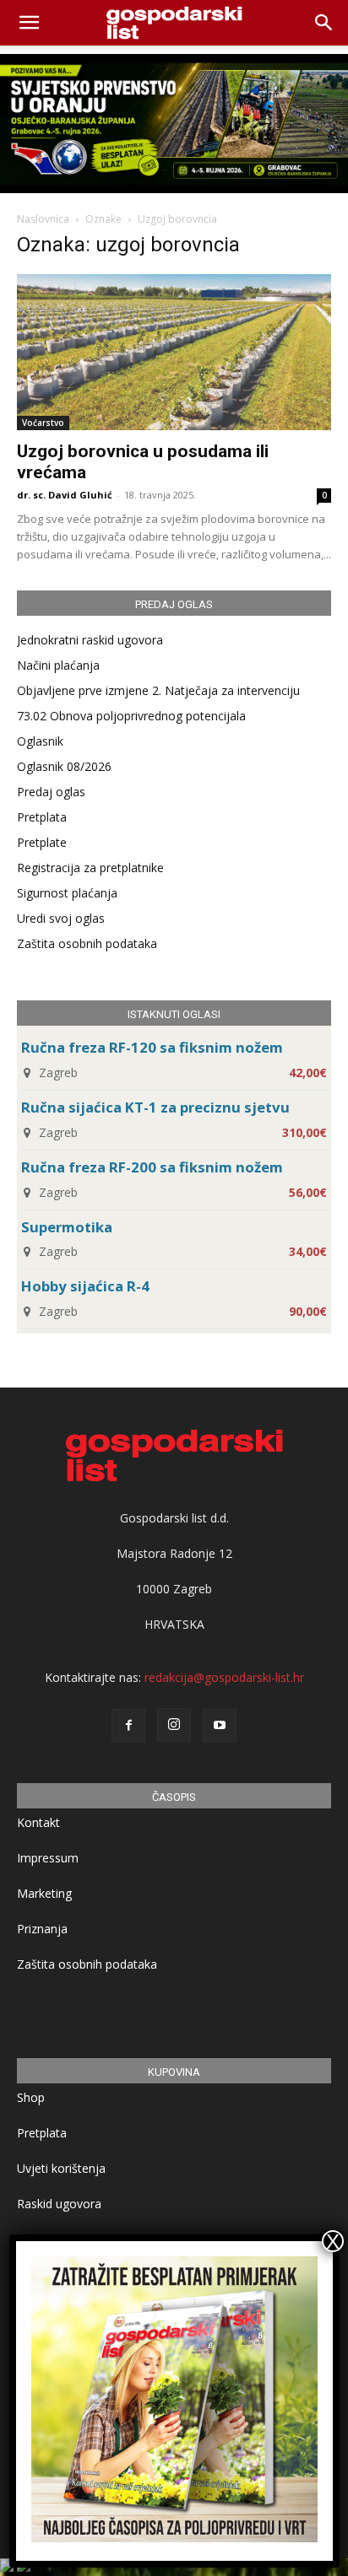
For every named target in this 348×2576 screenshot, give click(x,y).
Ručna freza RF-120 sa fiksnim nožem (152, 1047)
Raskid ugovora (59, 2204)
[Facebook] (128, 1726)
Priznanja (42, 1929)
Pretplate (42, 842)
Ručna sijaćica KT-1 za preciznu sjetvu (155, 1107)
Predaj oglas (51, 792)
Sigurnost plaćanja (67, 893)
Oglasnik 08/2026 (64, 766)
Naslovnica (43, 219)
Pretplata (42, 817)
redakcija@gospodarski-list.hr (224, 1677)
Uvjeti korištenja (61, 2168)
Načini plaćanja (58, 665)
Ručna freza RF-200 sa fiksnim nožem (152, 1167)
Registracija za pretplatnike (90, 868)
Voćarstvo (43, 423)
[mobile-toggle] (29, 23)
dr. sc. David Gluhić (65, 495)
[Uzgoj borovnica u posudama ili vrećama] (174, 352)
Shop (31, 2097)
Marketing (44, 1893)
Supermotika (67, 1227)
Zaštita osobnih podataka (87, 943)
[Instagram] (174, 1725)
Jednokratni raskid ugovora (90, 640)
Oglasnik (40, 741)
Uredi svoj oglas (61, 918)
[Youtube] (220, 1726)
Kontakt (38, 1822)
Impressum (48, 1858)
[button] (324, 23)
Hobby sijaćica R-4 (85, 1286)
